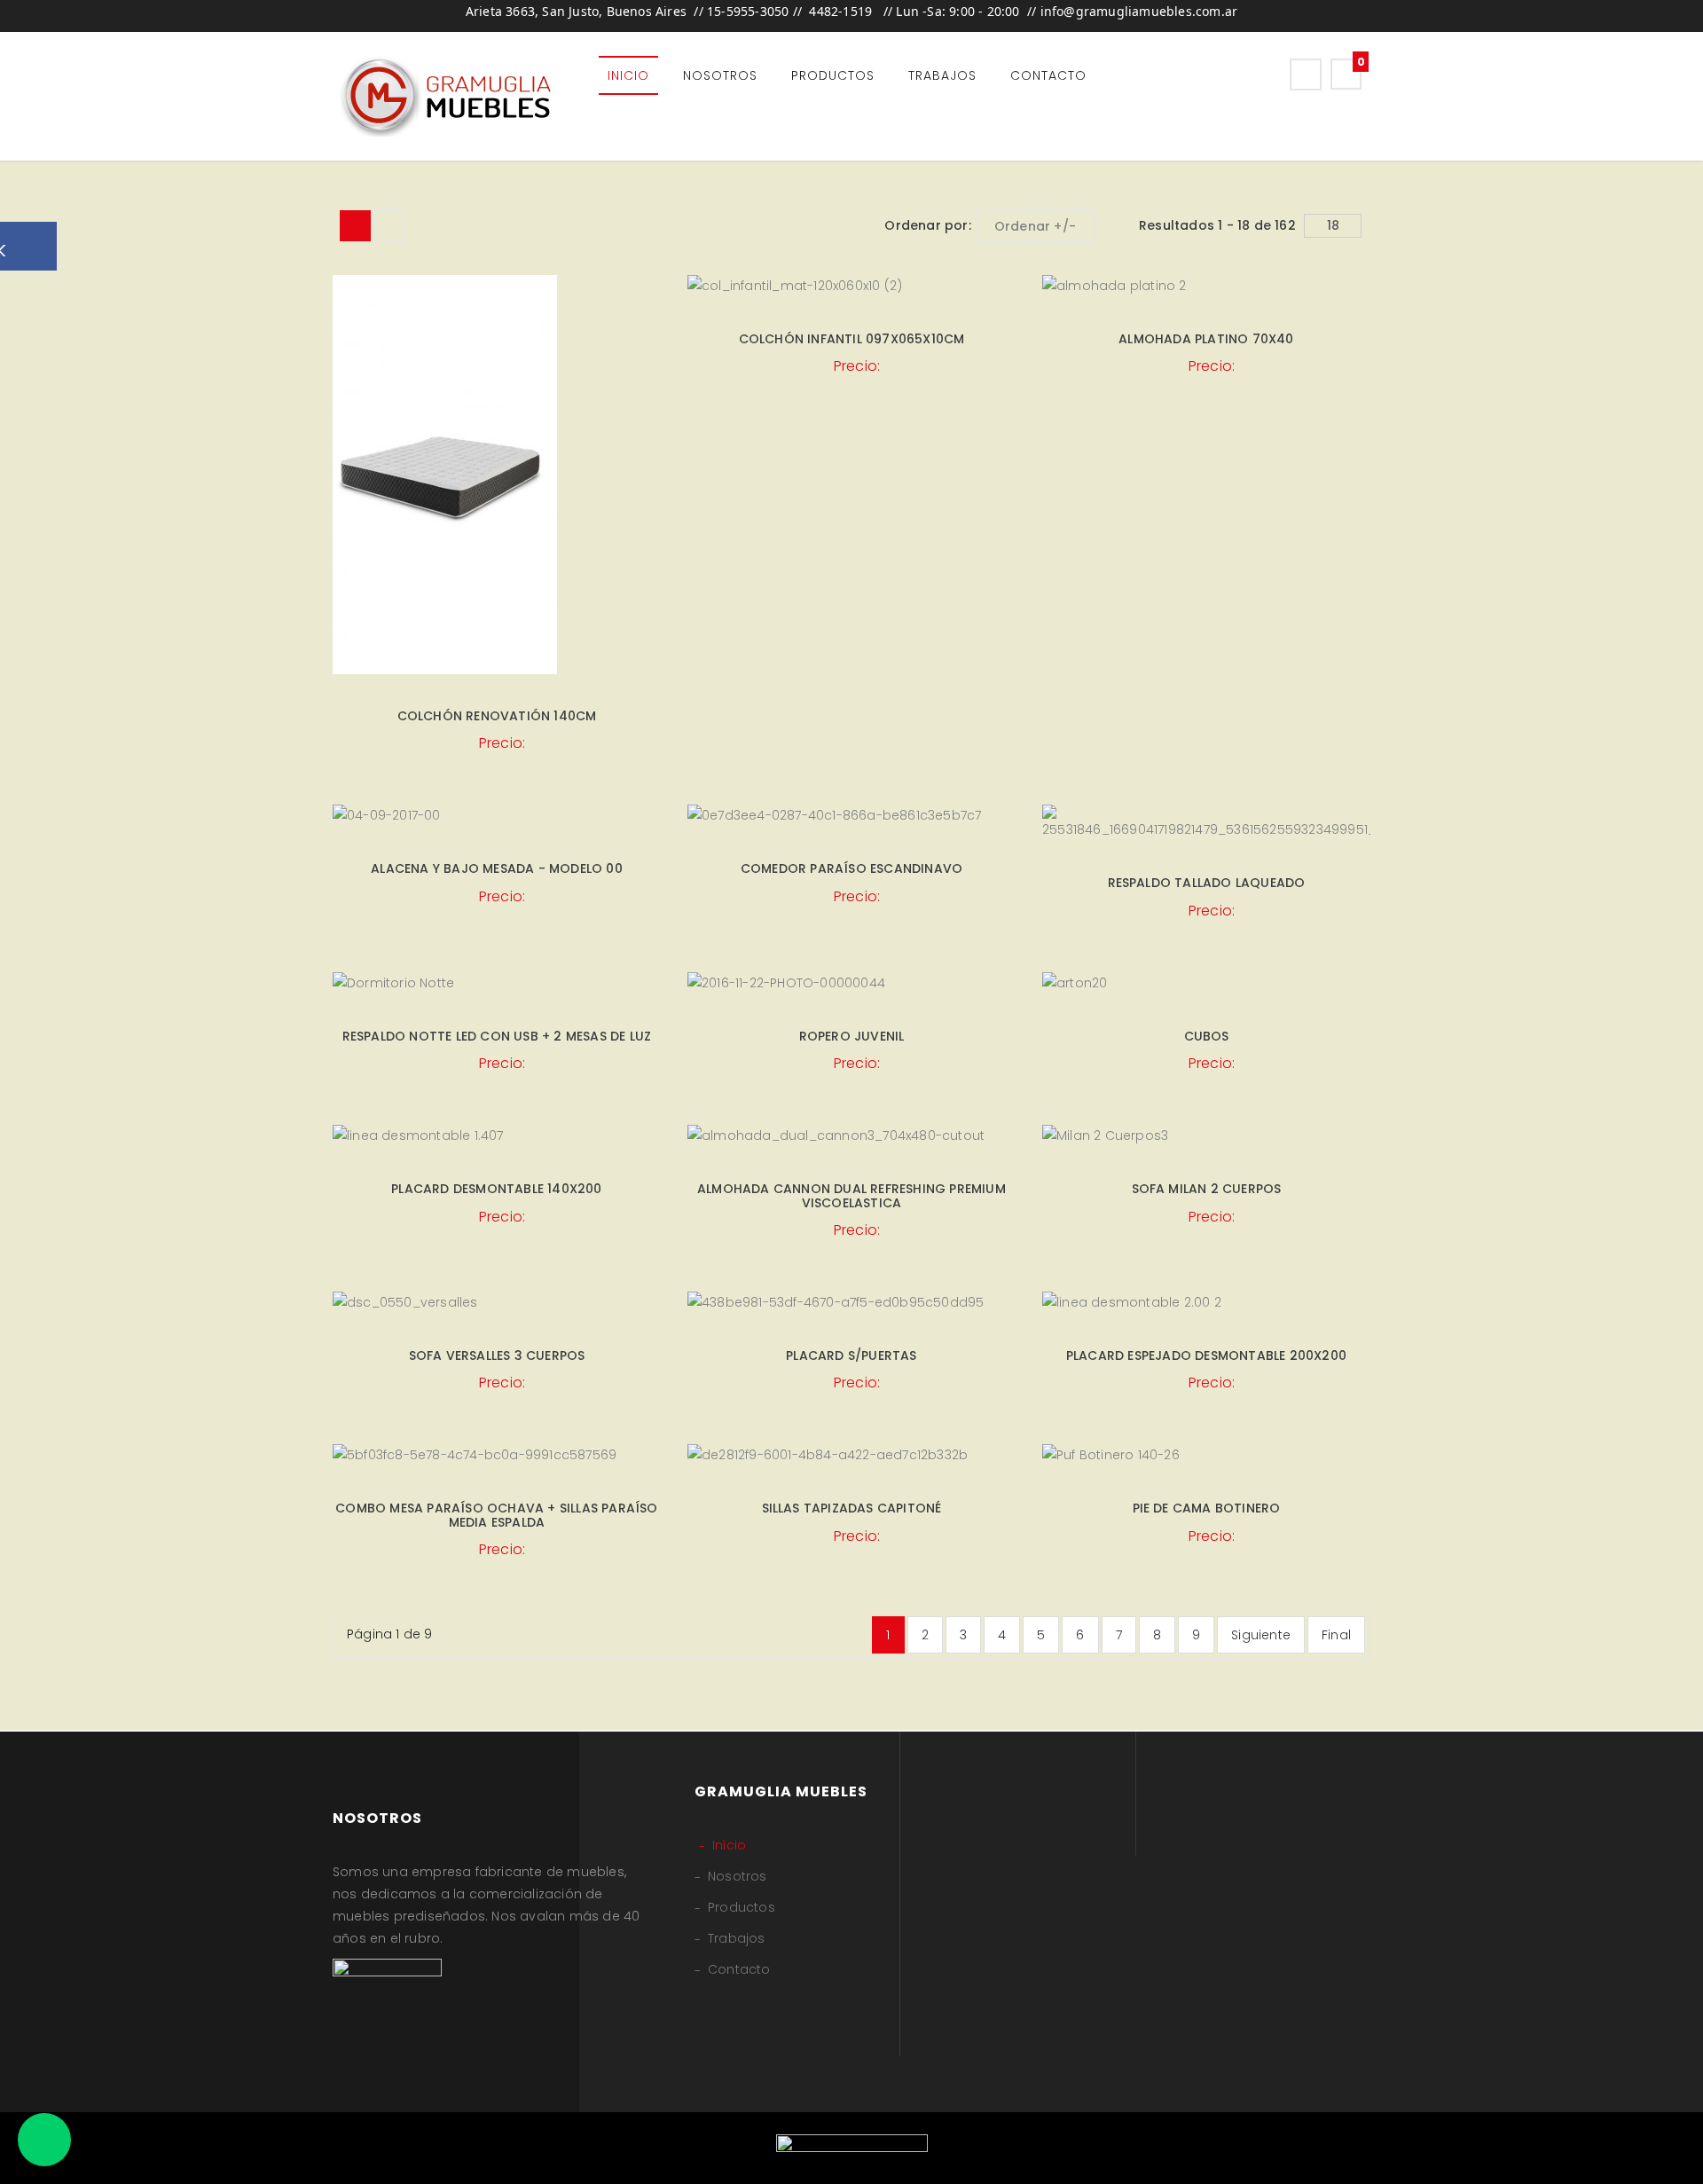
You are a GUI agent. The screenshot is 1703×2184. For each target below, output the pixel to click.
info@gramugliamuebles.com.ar (1139, 11)
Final (1336, 1635)
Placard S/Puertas (851, 1355)
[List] (390, 226)
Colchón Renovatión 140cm (497, 716)
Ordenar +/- (1035, 226)
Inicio (628, 75)
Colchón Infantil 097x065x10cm (852, 339)
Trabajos (942, 75)
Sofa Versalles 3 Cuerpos (497, 1355)
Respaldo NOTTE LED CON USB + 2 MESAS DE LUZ (497, 1036)
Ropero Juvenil (852, 1036)
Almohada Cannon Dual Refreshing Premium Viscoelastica (851, 1195)
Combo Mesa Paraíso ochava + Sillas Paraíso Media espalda (496, 1515)
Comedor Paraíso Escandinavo (851, 868)
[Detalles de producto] (497, 462)
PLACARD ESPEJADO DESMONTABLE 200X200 (1206, 1355)
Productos (833, 75)
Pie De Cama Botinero (1207, 1508)
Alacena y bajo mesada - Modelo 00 (497, 868)
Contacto (1048, 75)
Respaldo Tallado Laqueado (1207, 883)
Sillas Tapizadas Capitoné (852, 1508)
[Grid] (355, 226)
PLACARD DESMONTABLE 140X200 (496, 1189)
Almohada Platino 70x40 (1206, 339)
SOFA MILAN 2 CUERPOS (1207, 1189)
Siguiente (1261, 1635)
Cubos (1207, 1036)
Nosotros (720, 75)
